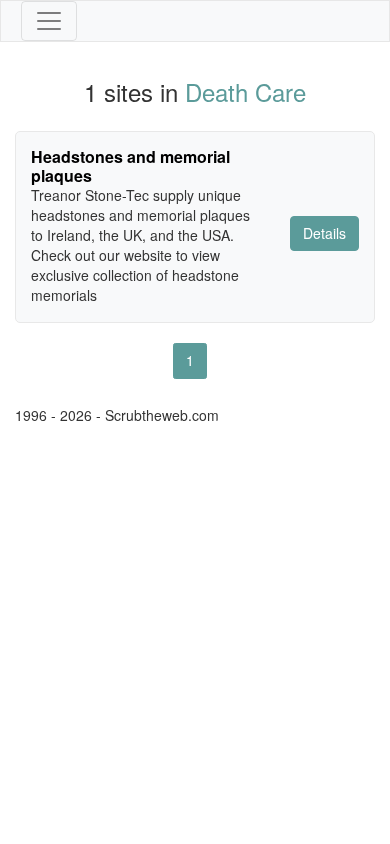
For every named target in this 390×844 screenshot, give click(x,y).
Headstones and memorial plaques (130, 166)
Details (324, 233)
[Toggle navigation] (49, 21)
